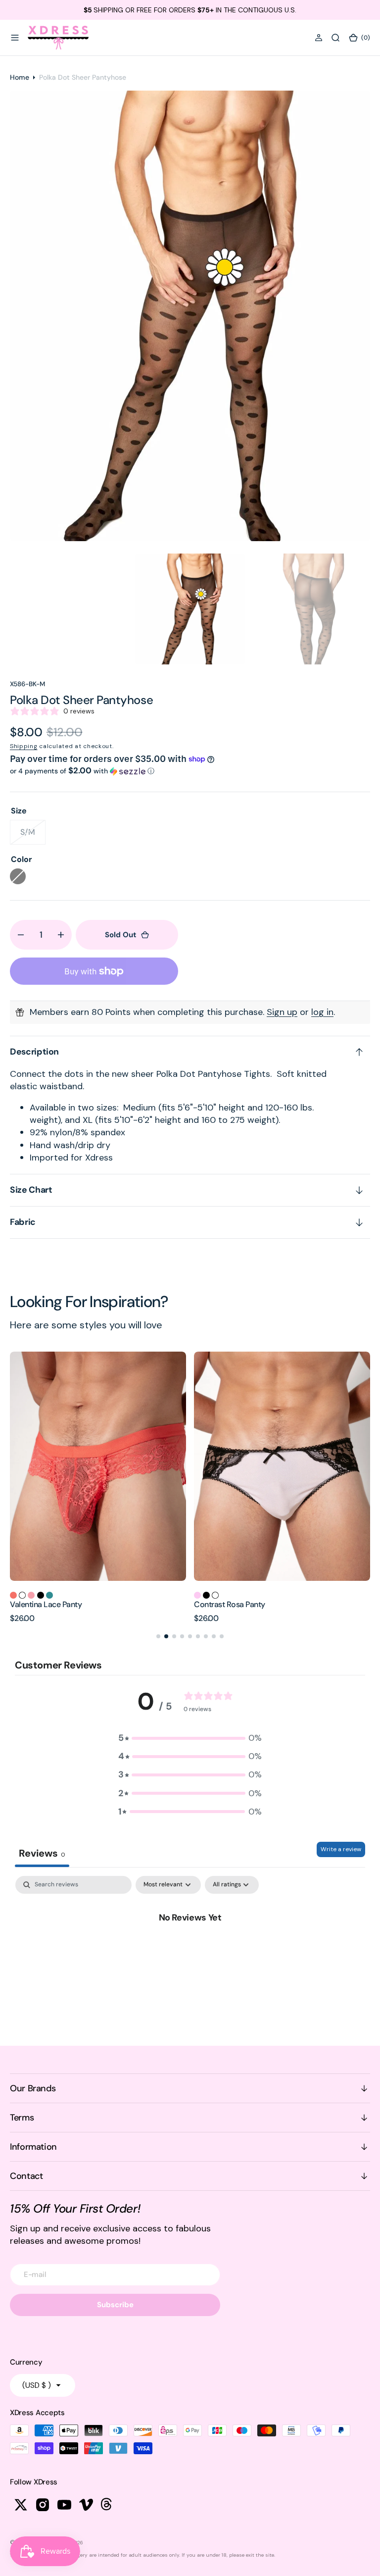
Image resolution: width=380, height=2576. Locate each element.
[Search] (335, 38)
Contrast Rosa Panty (46, 1604)
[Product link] (98, 1466)
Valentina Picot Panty (230, 1604)
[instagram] (43, 2505)
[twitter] (21, 2505)
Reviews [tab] (42, 1853)
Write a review (341, 1849)
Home (20, 77)
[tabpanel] (190, 1950)
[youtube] (64, 2505)
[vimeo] (86, 2505)
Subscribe (115, 2305)
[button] (15, 38)
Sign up (282, 1012)
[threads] (108, 2505)
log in (322, 1012)
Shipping (24, 746)
